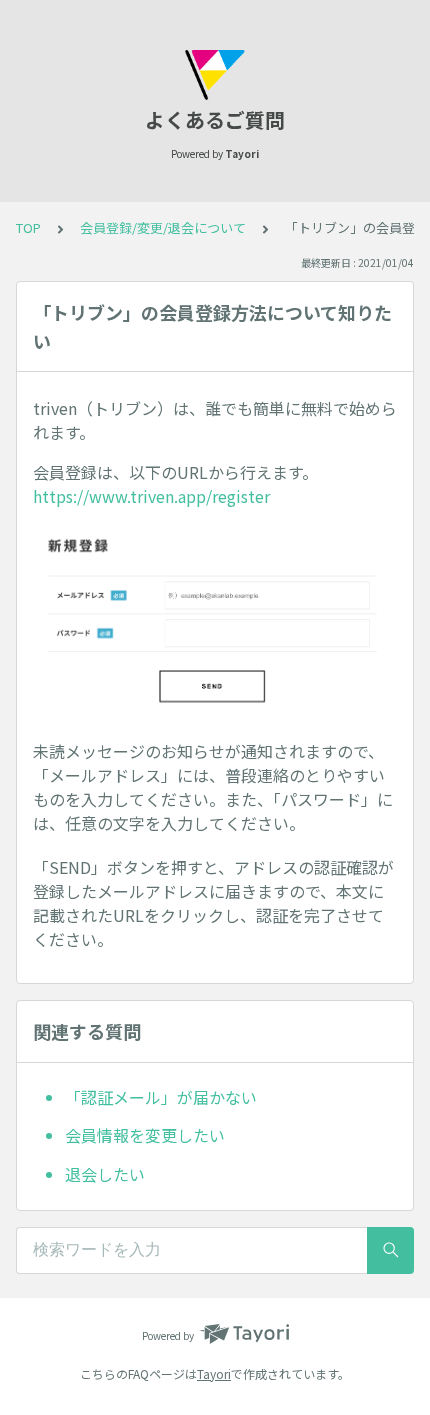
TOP (28, 227)
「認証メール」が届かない (161, 1097)
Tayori (214, 1373)
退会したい (105, 1174)
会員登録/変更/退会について (163, 227)
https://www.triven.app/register (151, 496)
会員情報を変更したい (145, 1135)
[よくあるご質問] (215, 75)
